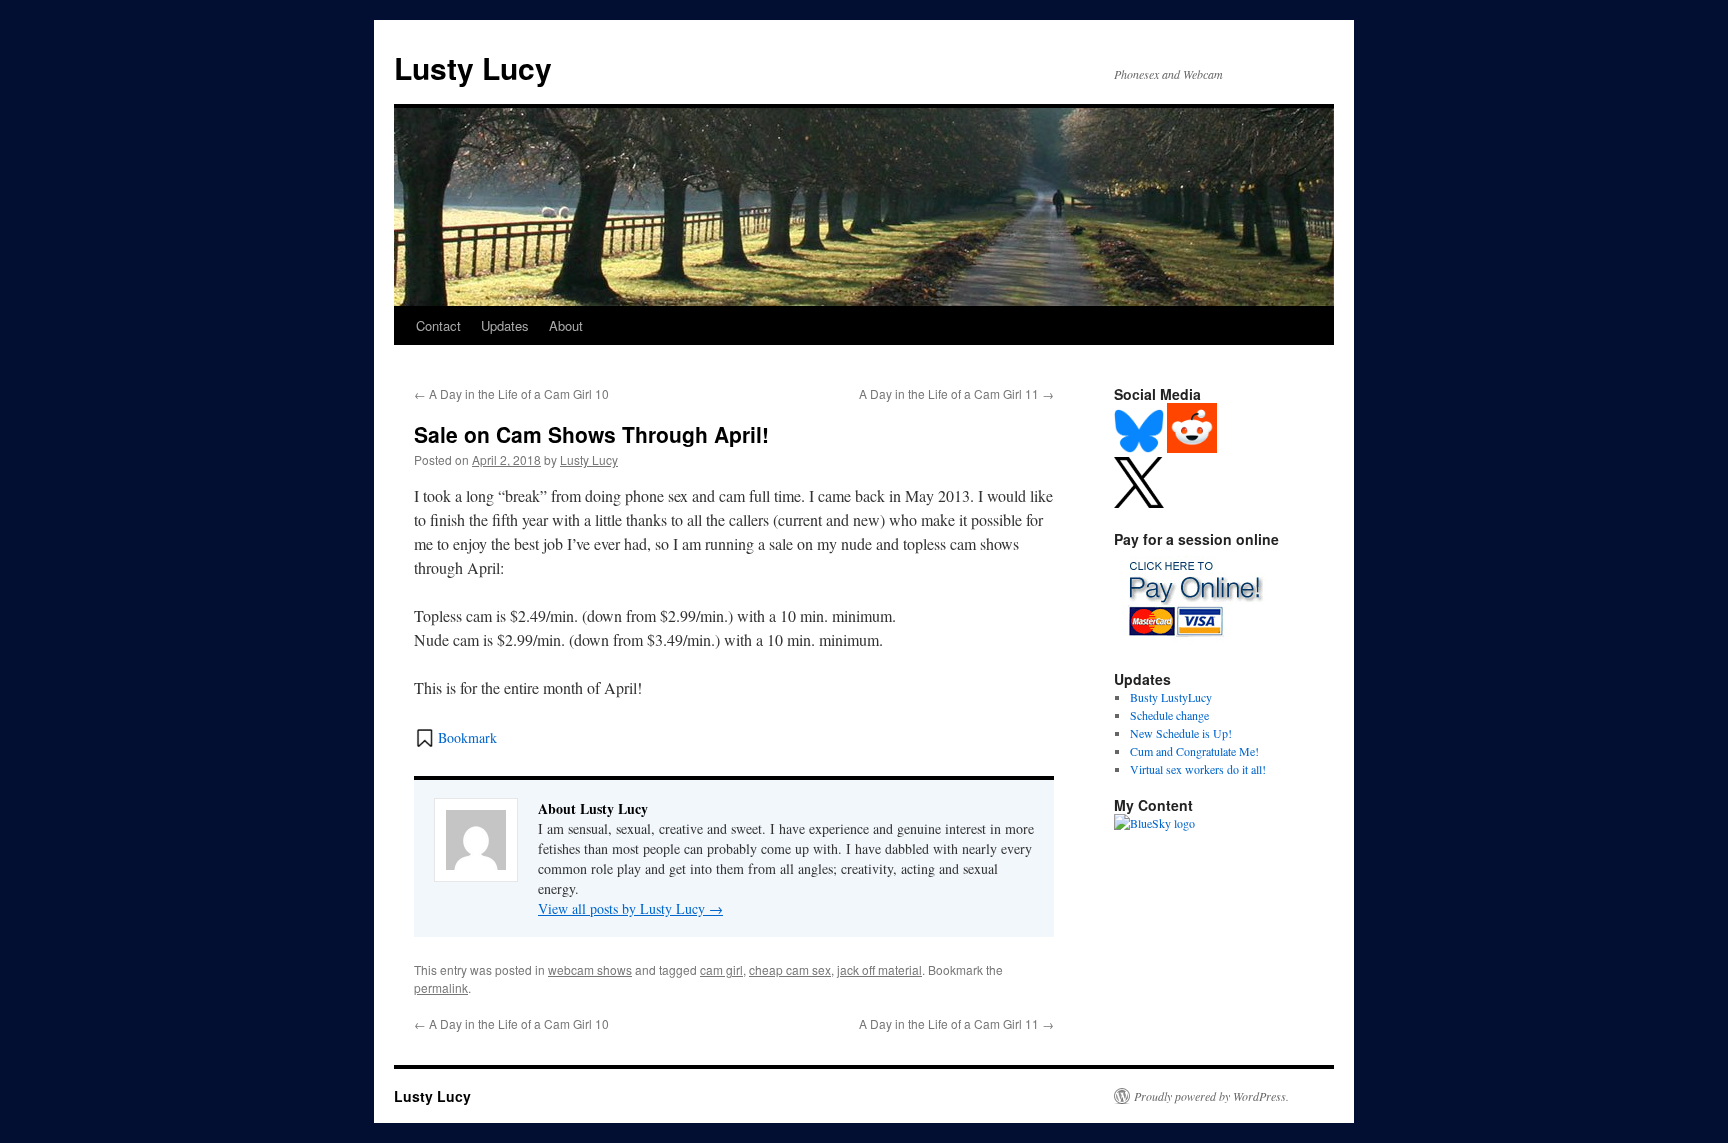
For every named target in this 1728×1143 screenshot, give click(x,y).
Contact (438, 325)
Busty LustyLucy (1171, 697)
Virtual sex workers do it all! (1198, 769)
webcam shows (590, 969)
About (566, 325)
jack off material (879, 969)
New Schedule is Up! (1181, 733)
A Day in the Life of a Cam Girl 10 (511, 393)
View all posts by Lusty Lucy (630, 908)
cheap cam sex (790, 969)
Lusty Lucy (473, 67)
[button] (455, 738)
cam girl (721, 969)
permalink (441, 987)
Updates (505, 325)
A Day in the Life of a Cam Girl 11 (956, 393)
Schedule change (1169, 715)
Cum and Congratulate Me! (1194, 751)
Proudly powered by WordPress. (1211, 1096)
